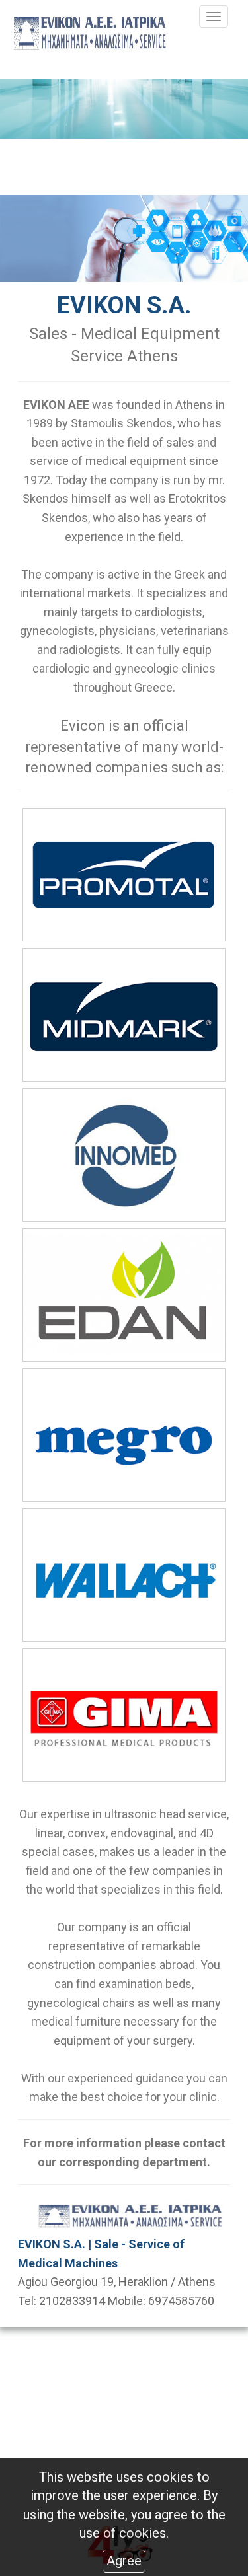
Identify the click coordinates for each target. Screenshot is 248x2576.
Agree (124, 2561)
